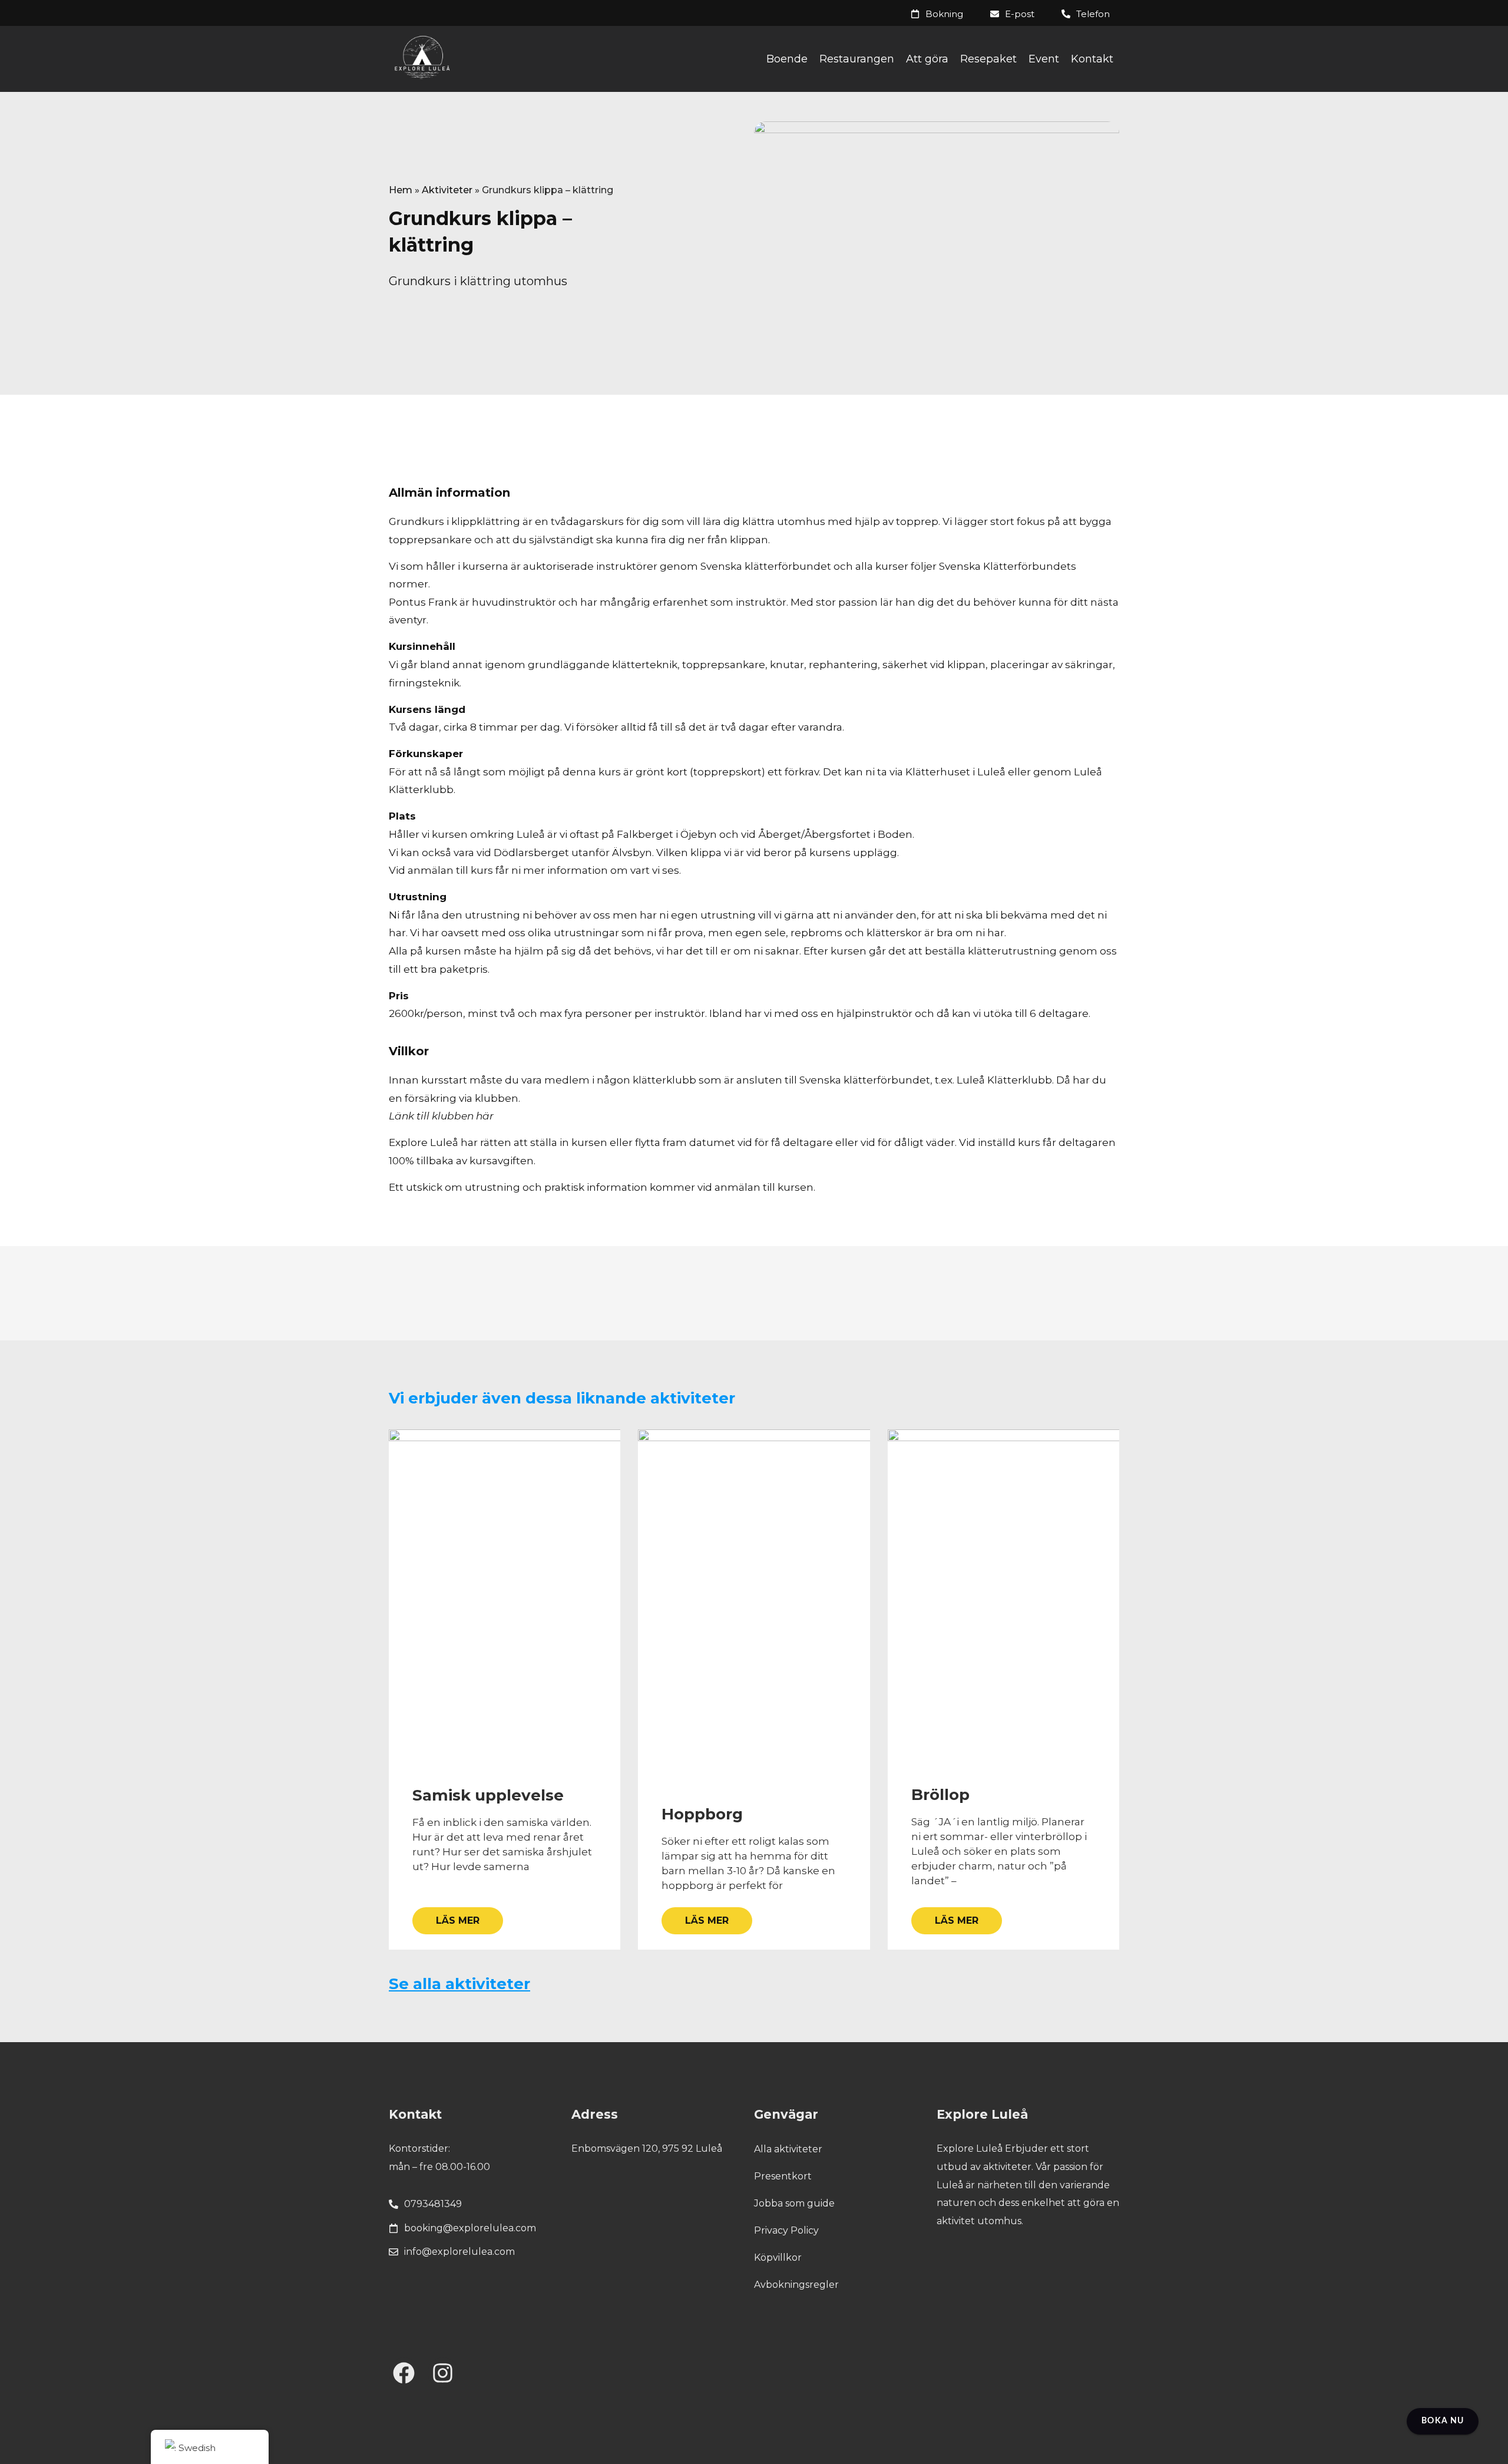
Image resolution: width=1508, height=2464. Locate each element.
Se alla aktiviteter (459, 1984)
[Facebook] (404, 2373)
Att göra (927, 59)
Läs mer (458, 1920)
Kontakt (1092, 59)
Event (1044, 59)
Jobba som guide (794, 2203)
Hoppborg (702, 1814)
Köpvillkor (778, 2257)
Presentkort (783, 2176)
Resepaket (988, 59)
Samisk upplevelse (488, 1795)
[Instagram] (443, 2373)
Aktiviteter (447, 190)
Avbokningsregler (796, 2285)
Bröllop (940, 1795)
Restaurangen (857, 59)
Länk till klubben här (441, 1116)
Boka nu (1443, 2421)
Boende (787, 59)
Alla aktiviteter (788, 2149)
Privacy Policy (786, 2230)
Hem (401, 190)
